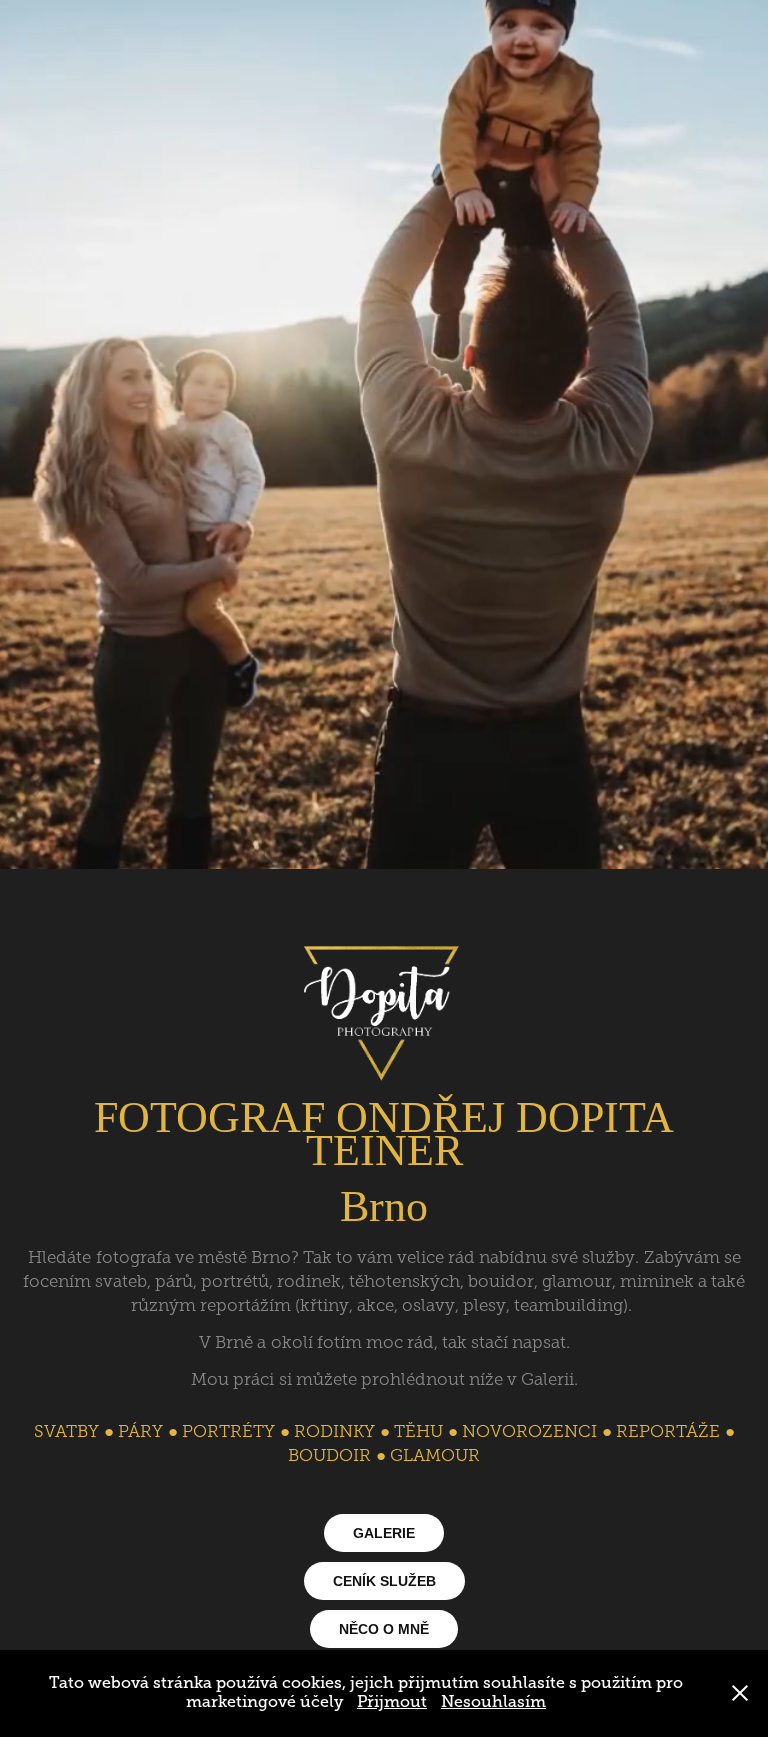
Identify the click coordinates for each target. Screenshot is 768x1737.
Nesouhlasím (493, 1702)
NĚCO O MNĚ (384, 1629)
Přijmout (392, 1702)
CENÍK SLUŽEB (384, 1581)
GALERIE (384, 1533)
